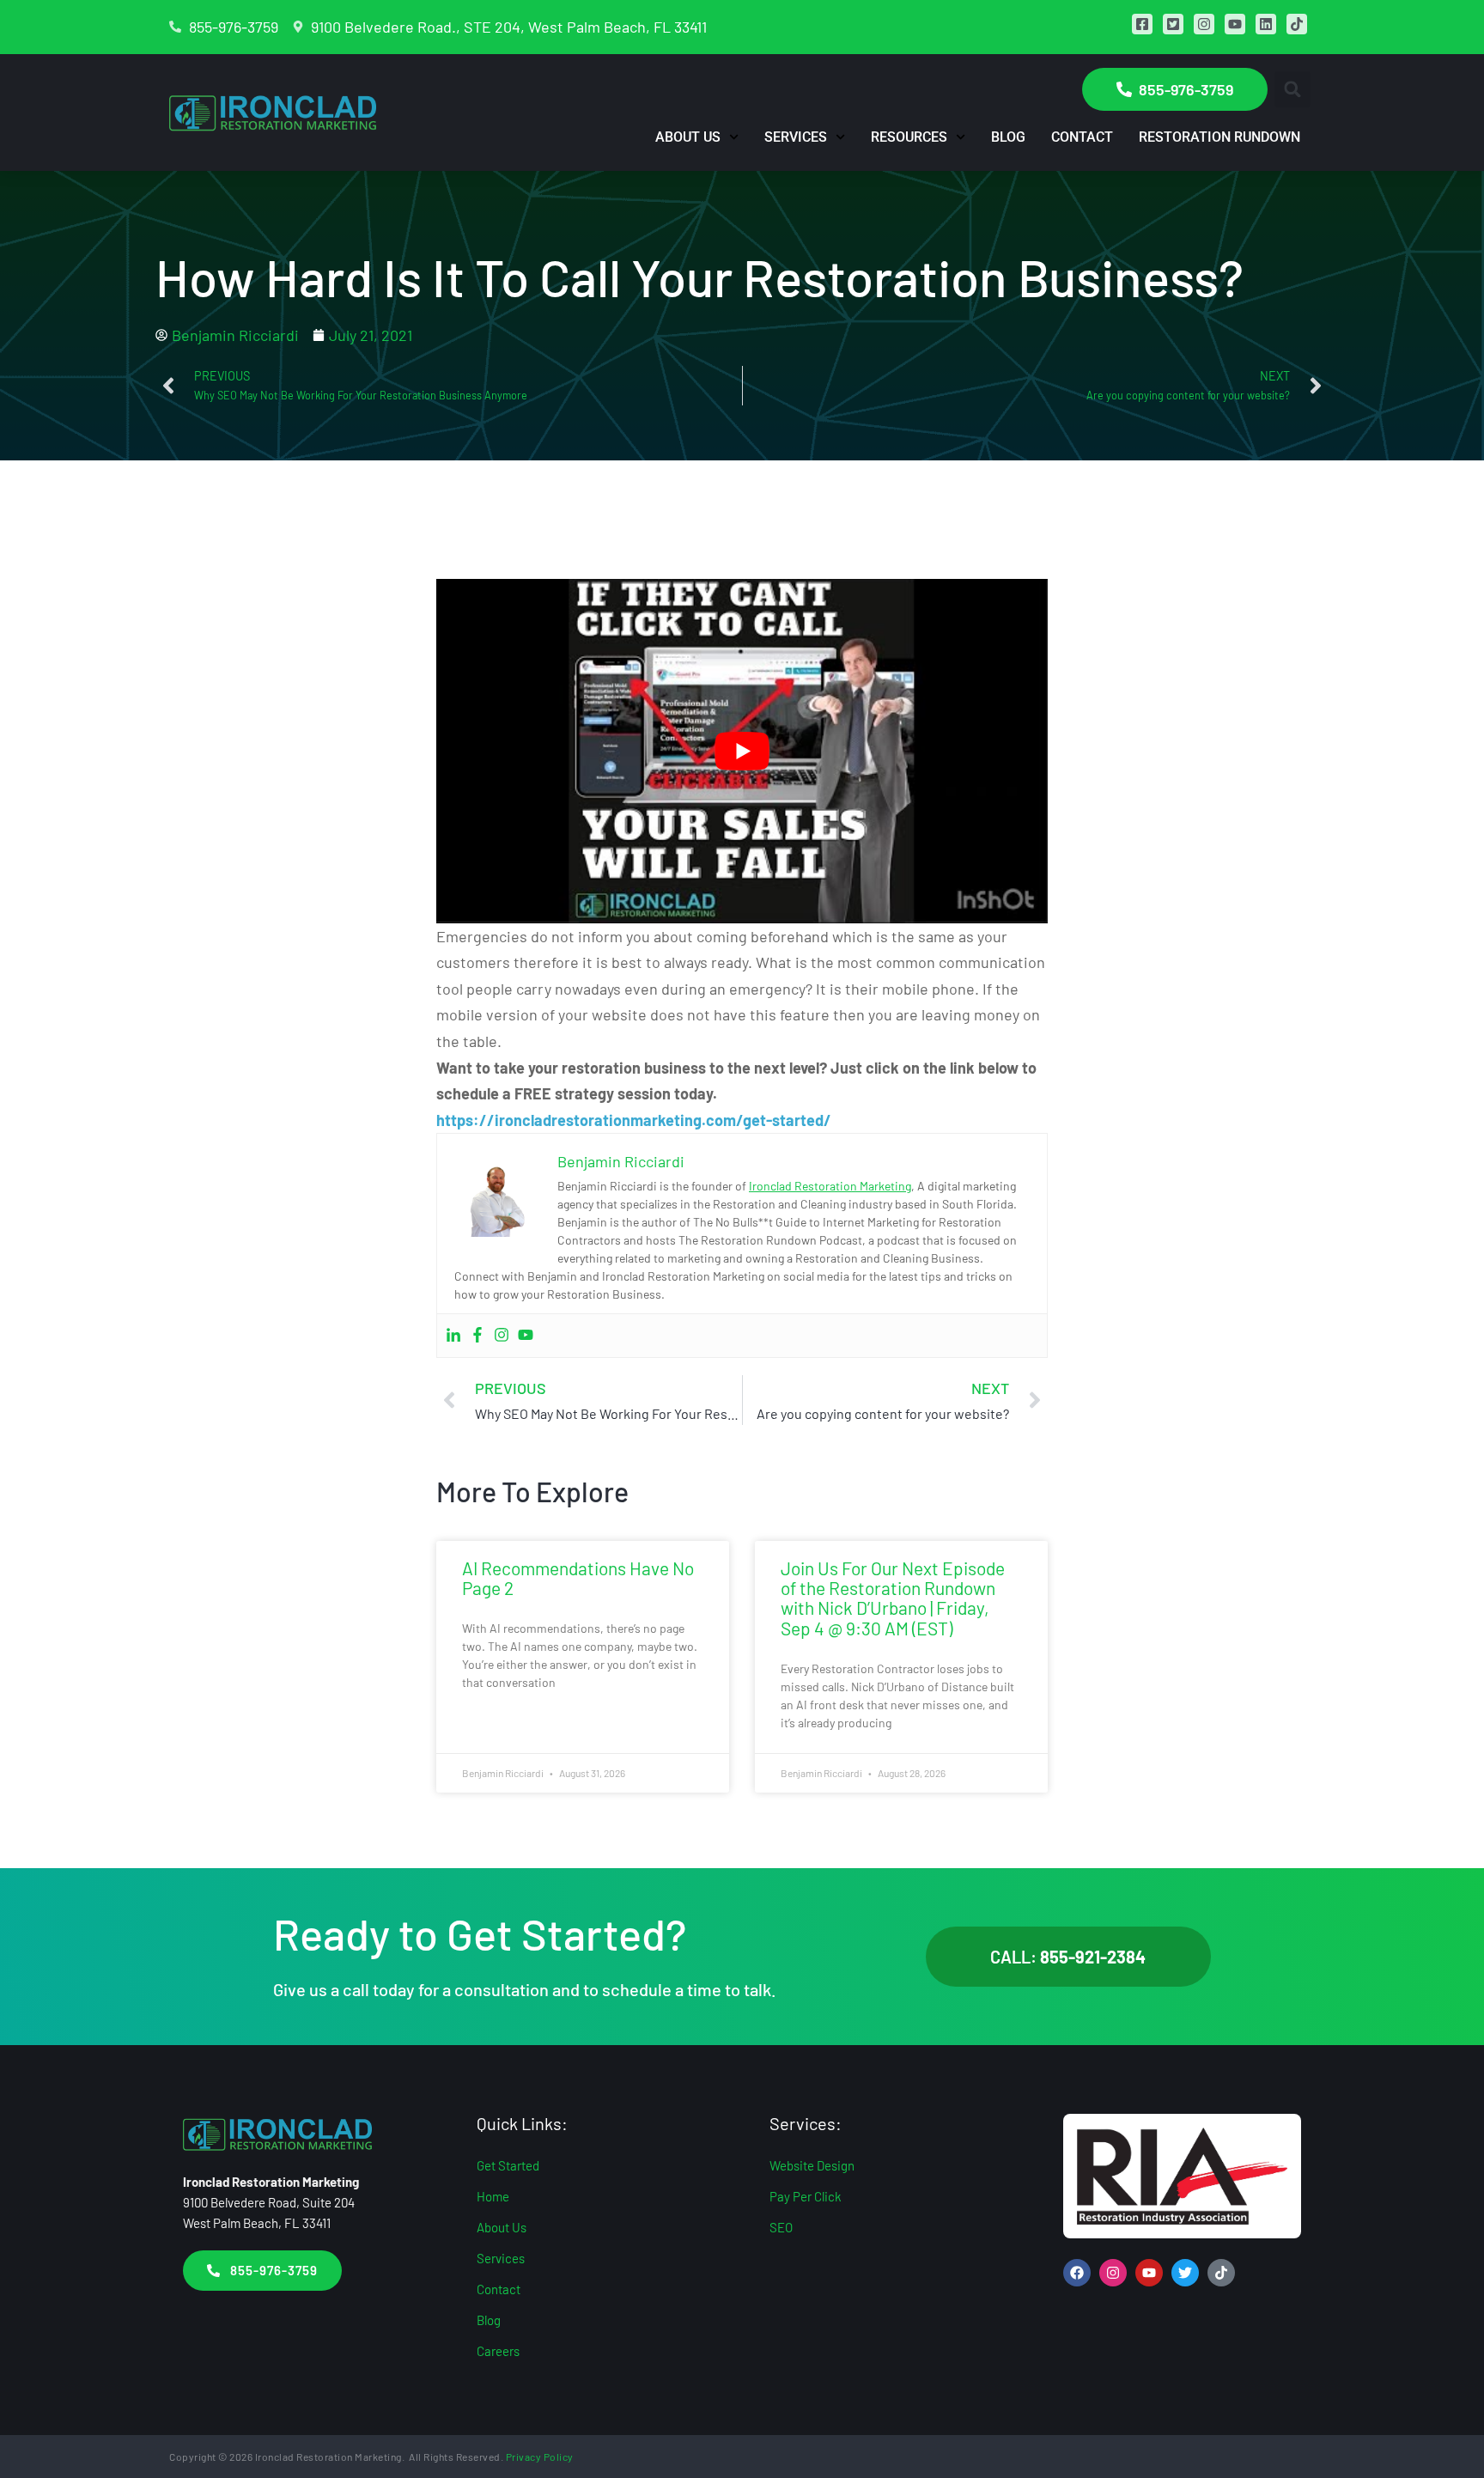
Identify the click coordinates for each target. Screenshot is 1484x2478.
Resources (909, 137)
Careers (498, 2351)
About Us (688, 137)
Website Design (812, 2165)
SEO (781, 2227)
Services (796, 137)
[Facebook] (477, 1336)
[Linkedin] (453, 1336)
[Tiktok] (1221, 2273)
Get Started (508, 2165)
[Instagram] (502, 1336)
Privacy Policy (540, 2457)
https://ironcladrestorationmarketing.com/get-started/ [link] (634, 1120)
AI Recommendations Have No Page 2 (578, 1578)
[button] (1292, 89)
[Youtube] (526, 1336)
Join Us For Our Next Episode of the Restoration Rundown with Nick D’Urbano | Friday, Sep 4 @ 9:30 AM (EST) (893, 1598)
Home (493, 2196)
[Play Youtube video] (742, 751)
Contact (1082, 137)
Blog (1008, 137)
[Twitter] (1185, 2273)
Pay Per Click (806, 2196)
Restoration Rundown (1219, 137)
